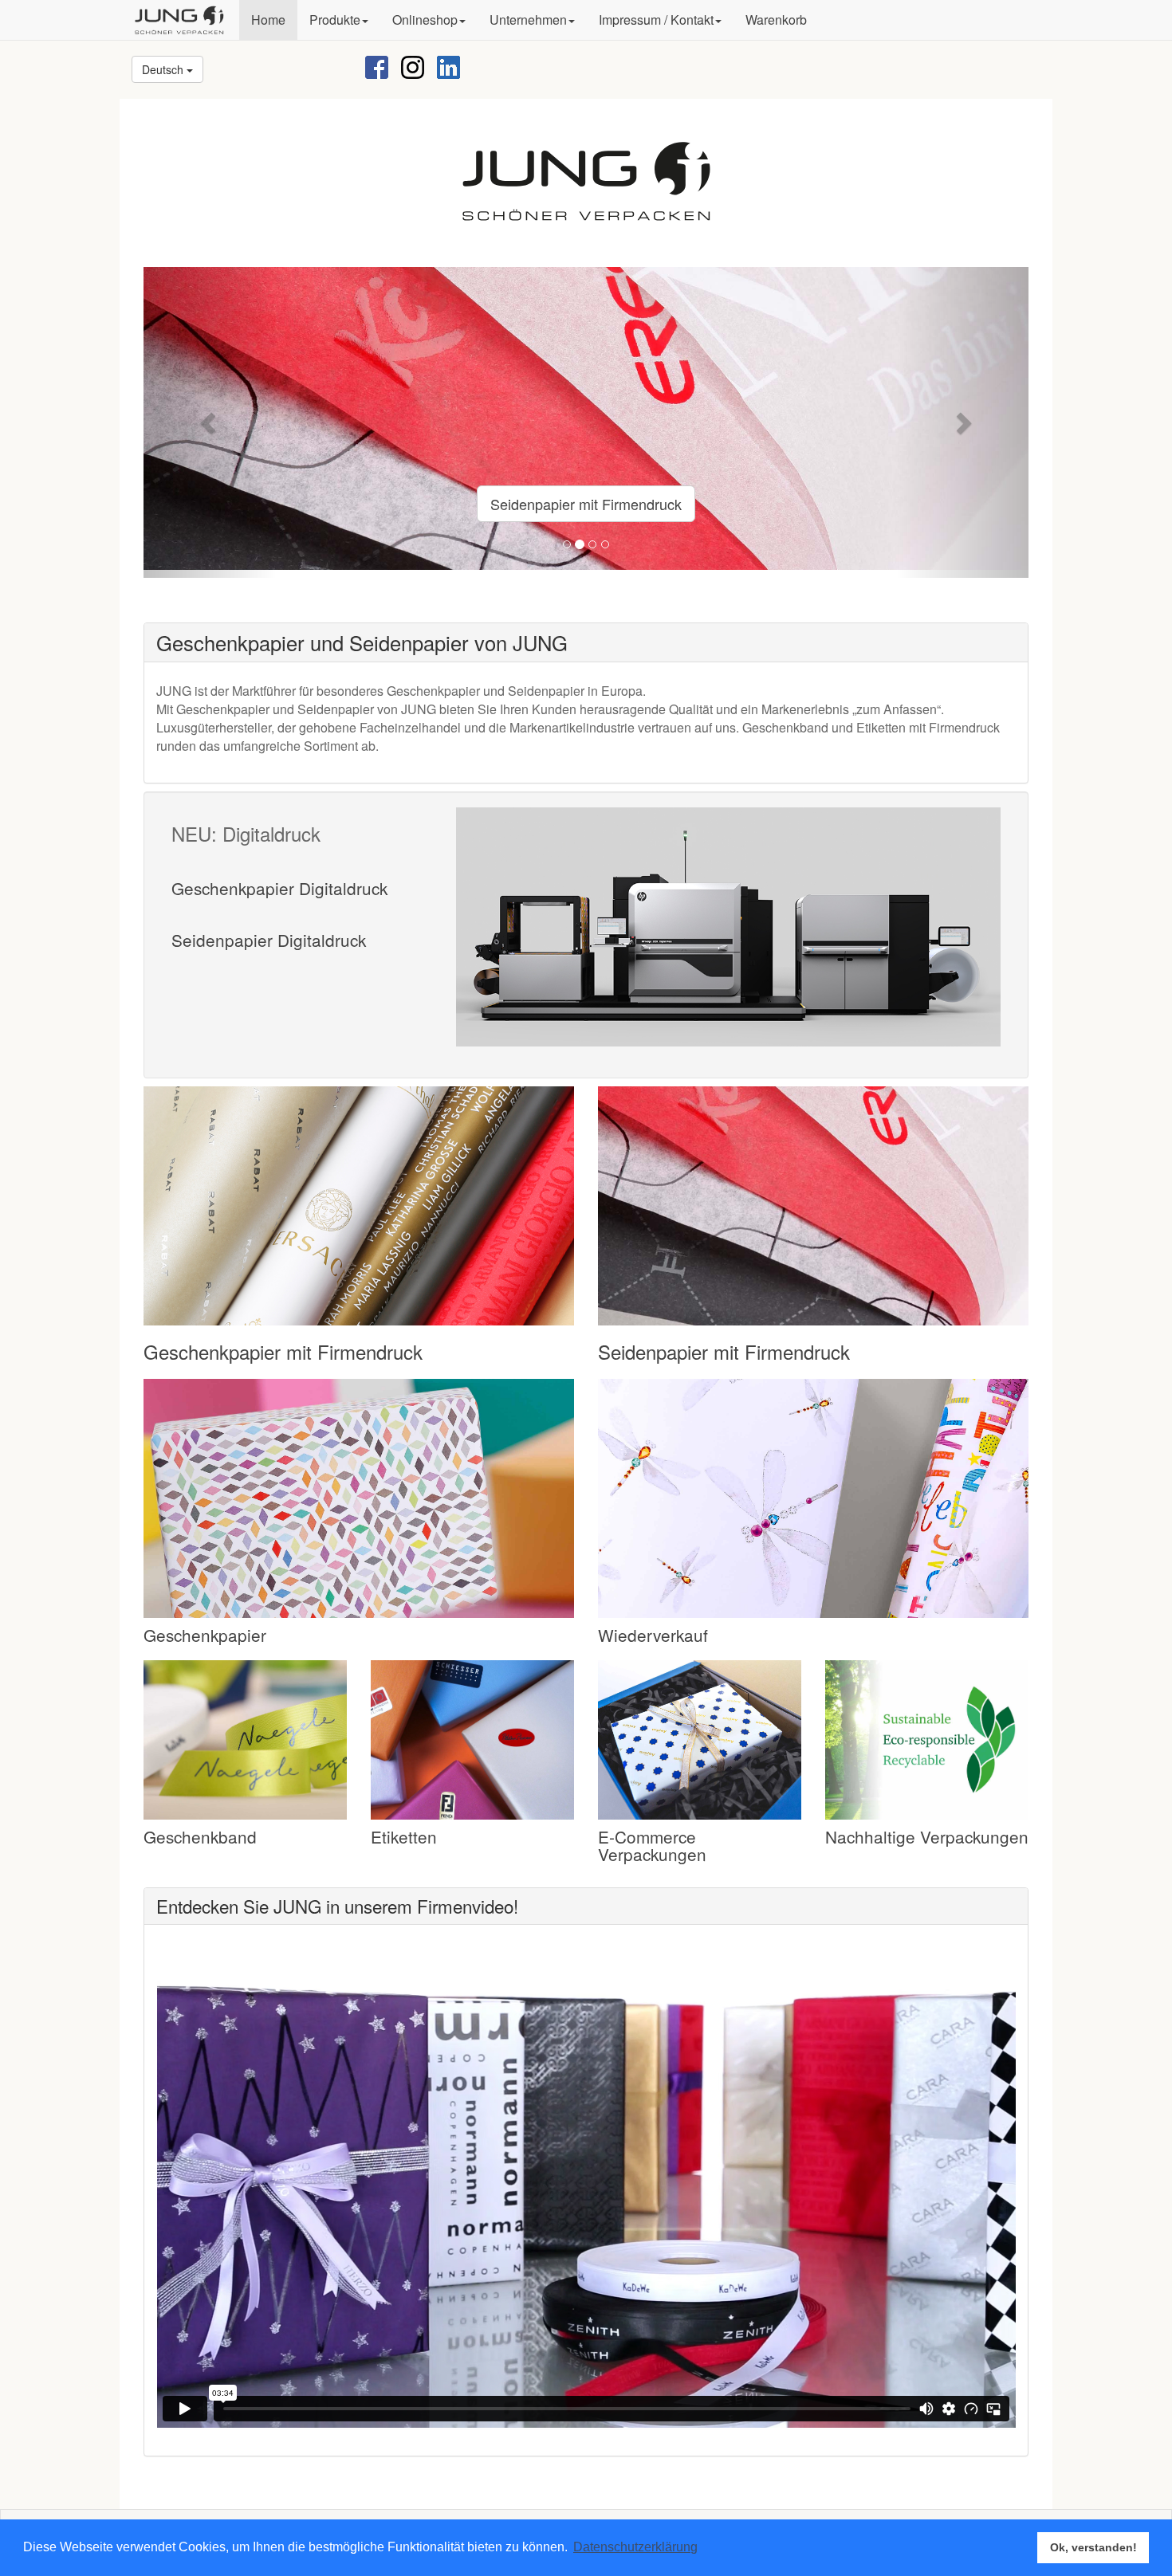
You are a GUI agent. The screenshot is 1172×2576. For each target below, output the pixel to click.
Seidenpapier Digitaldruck (269, 940)
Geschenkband (200, 1836)
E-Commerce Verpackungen (652, 1846)
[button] (339, 20)
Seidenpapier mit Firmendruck (586, 504)
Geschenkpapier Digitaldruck (279, 888)
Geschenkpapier (205, 1635)
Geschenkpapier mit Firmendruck (283, 1351)
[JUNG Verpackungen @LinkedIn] (448, 66)
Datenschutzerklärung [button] (635, 2547)
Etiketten (404, 1836)
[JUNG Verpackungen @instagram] (413, 66)
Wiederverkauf (653, 1635)
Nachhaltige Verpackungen (927, 1836)
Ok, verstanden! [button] (1093, 2547)
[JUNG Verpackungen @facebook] (377, 66)
